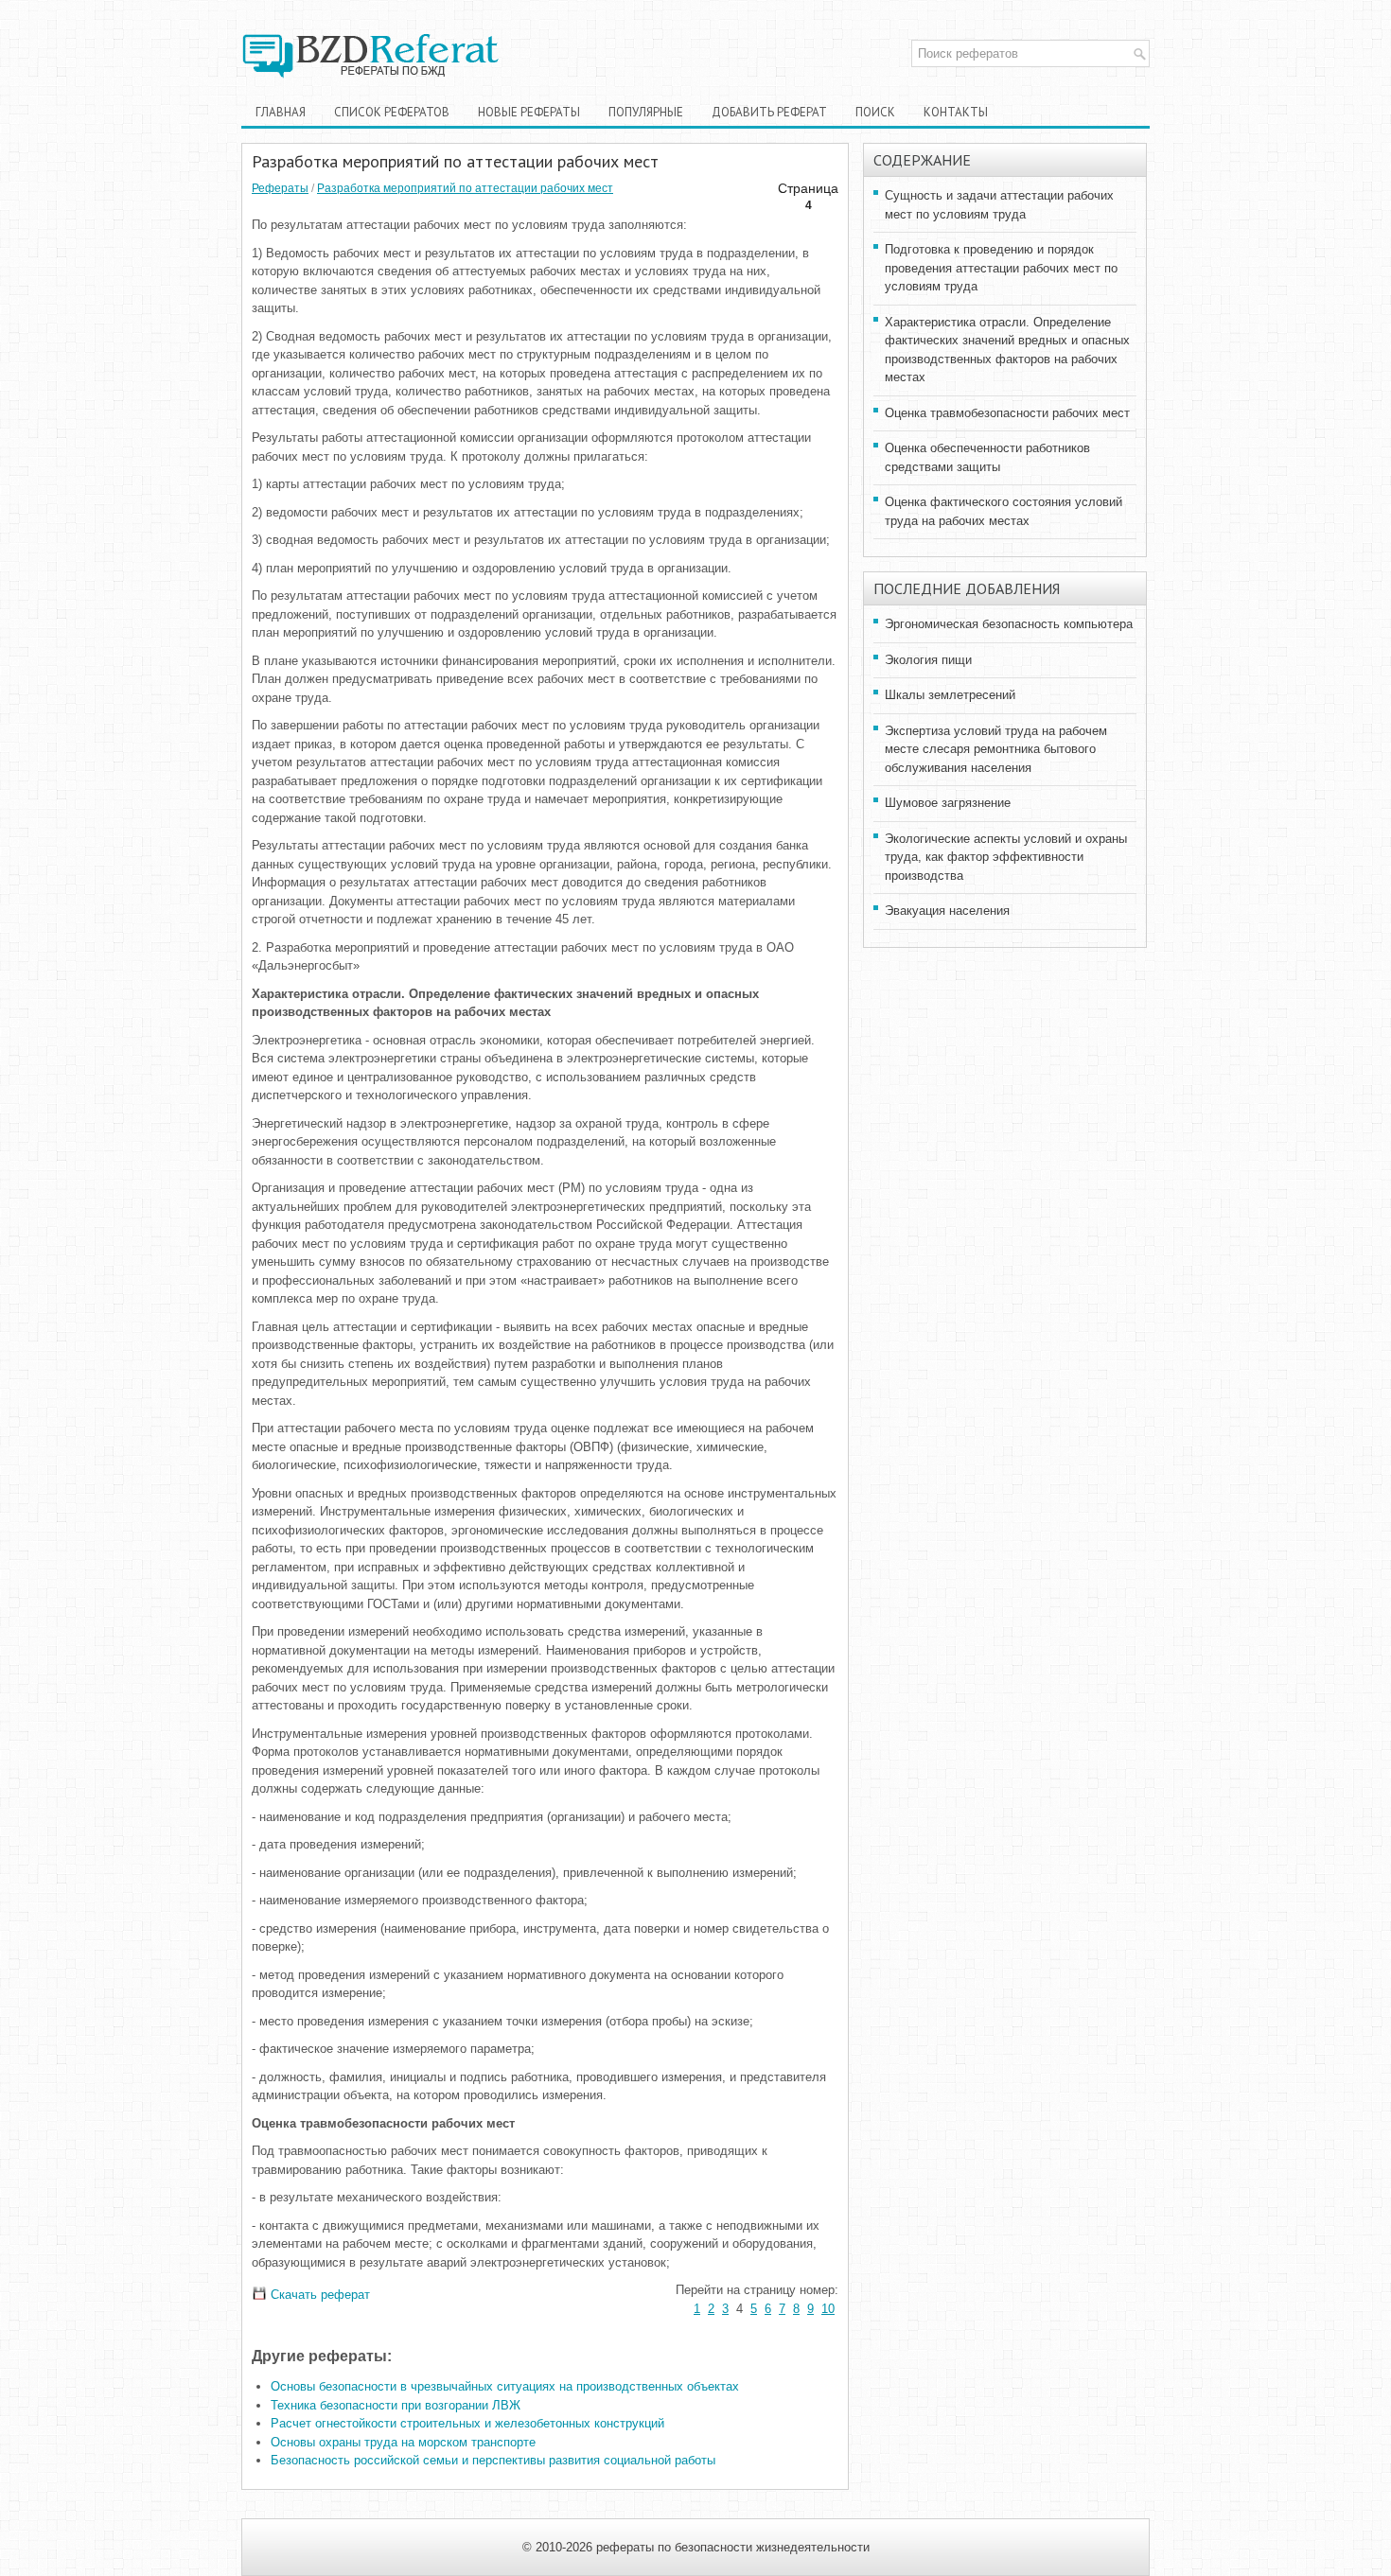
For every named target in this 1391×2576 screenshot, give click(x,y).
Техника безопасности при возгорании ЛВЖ (396, 2405)
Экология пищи (928, 660)
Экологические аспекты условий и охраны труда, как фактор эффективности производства (1006, 857)
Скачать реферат (318, 2295)
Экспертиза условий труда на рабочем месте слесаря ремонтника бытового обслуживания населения (996, 749)
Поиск (875, 112)
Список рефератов (392, 112)
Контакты (956, 112)
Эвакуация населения (947, 911)
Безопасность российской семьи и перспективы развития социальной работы (493, 2460)
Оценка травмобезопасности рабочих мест (1007, 413)
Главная (281, 112)
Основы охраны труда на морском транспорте (403, 2442)
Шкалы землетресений (950, 695)
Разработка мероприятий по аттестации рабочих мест (465, 188)
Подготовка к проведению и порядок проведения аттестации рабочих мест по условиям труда (1001, 268)
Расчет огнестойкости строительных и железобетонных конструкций (467, 2423)
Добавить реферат (769, 112)
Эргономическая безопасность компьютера (1009, 624)
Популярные (646, 112)
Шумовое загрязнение (948, 803)
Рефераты (280, 188)
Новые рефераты (529, 112)
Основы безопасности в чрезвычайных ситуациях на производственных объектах (505, 2386)
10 (828, 2309)
